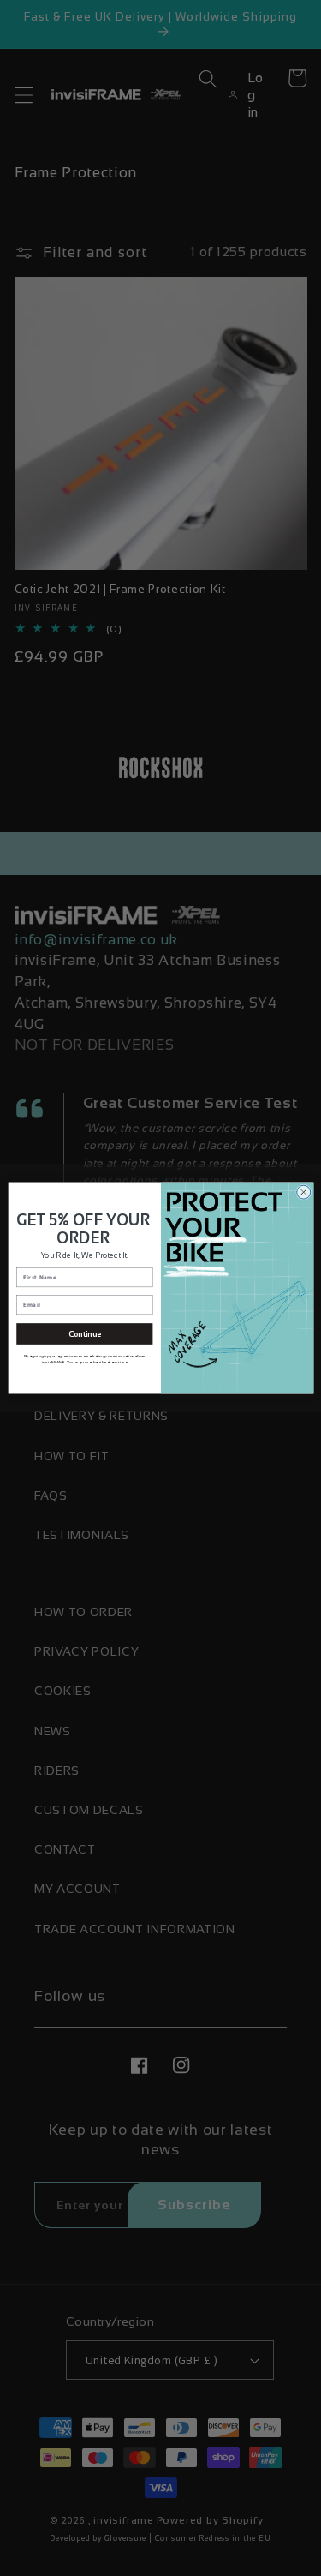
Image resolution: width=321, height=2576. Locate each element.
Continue (84, 1333)
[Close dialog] (303, 1192)
